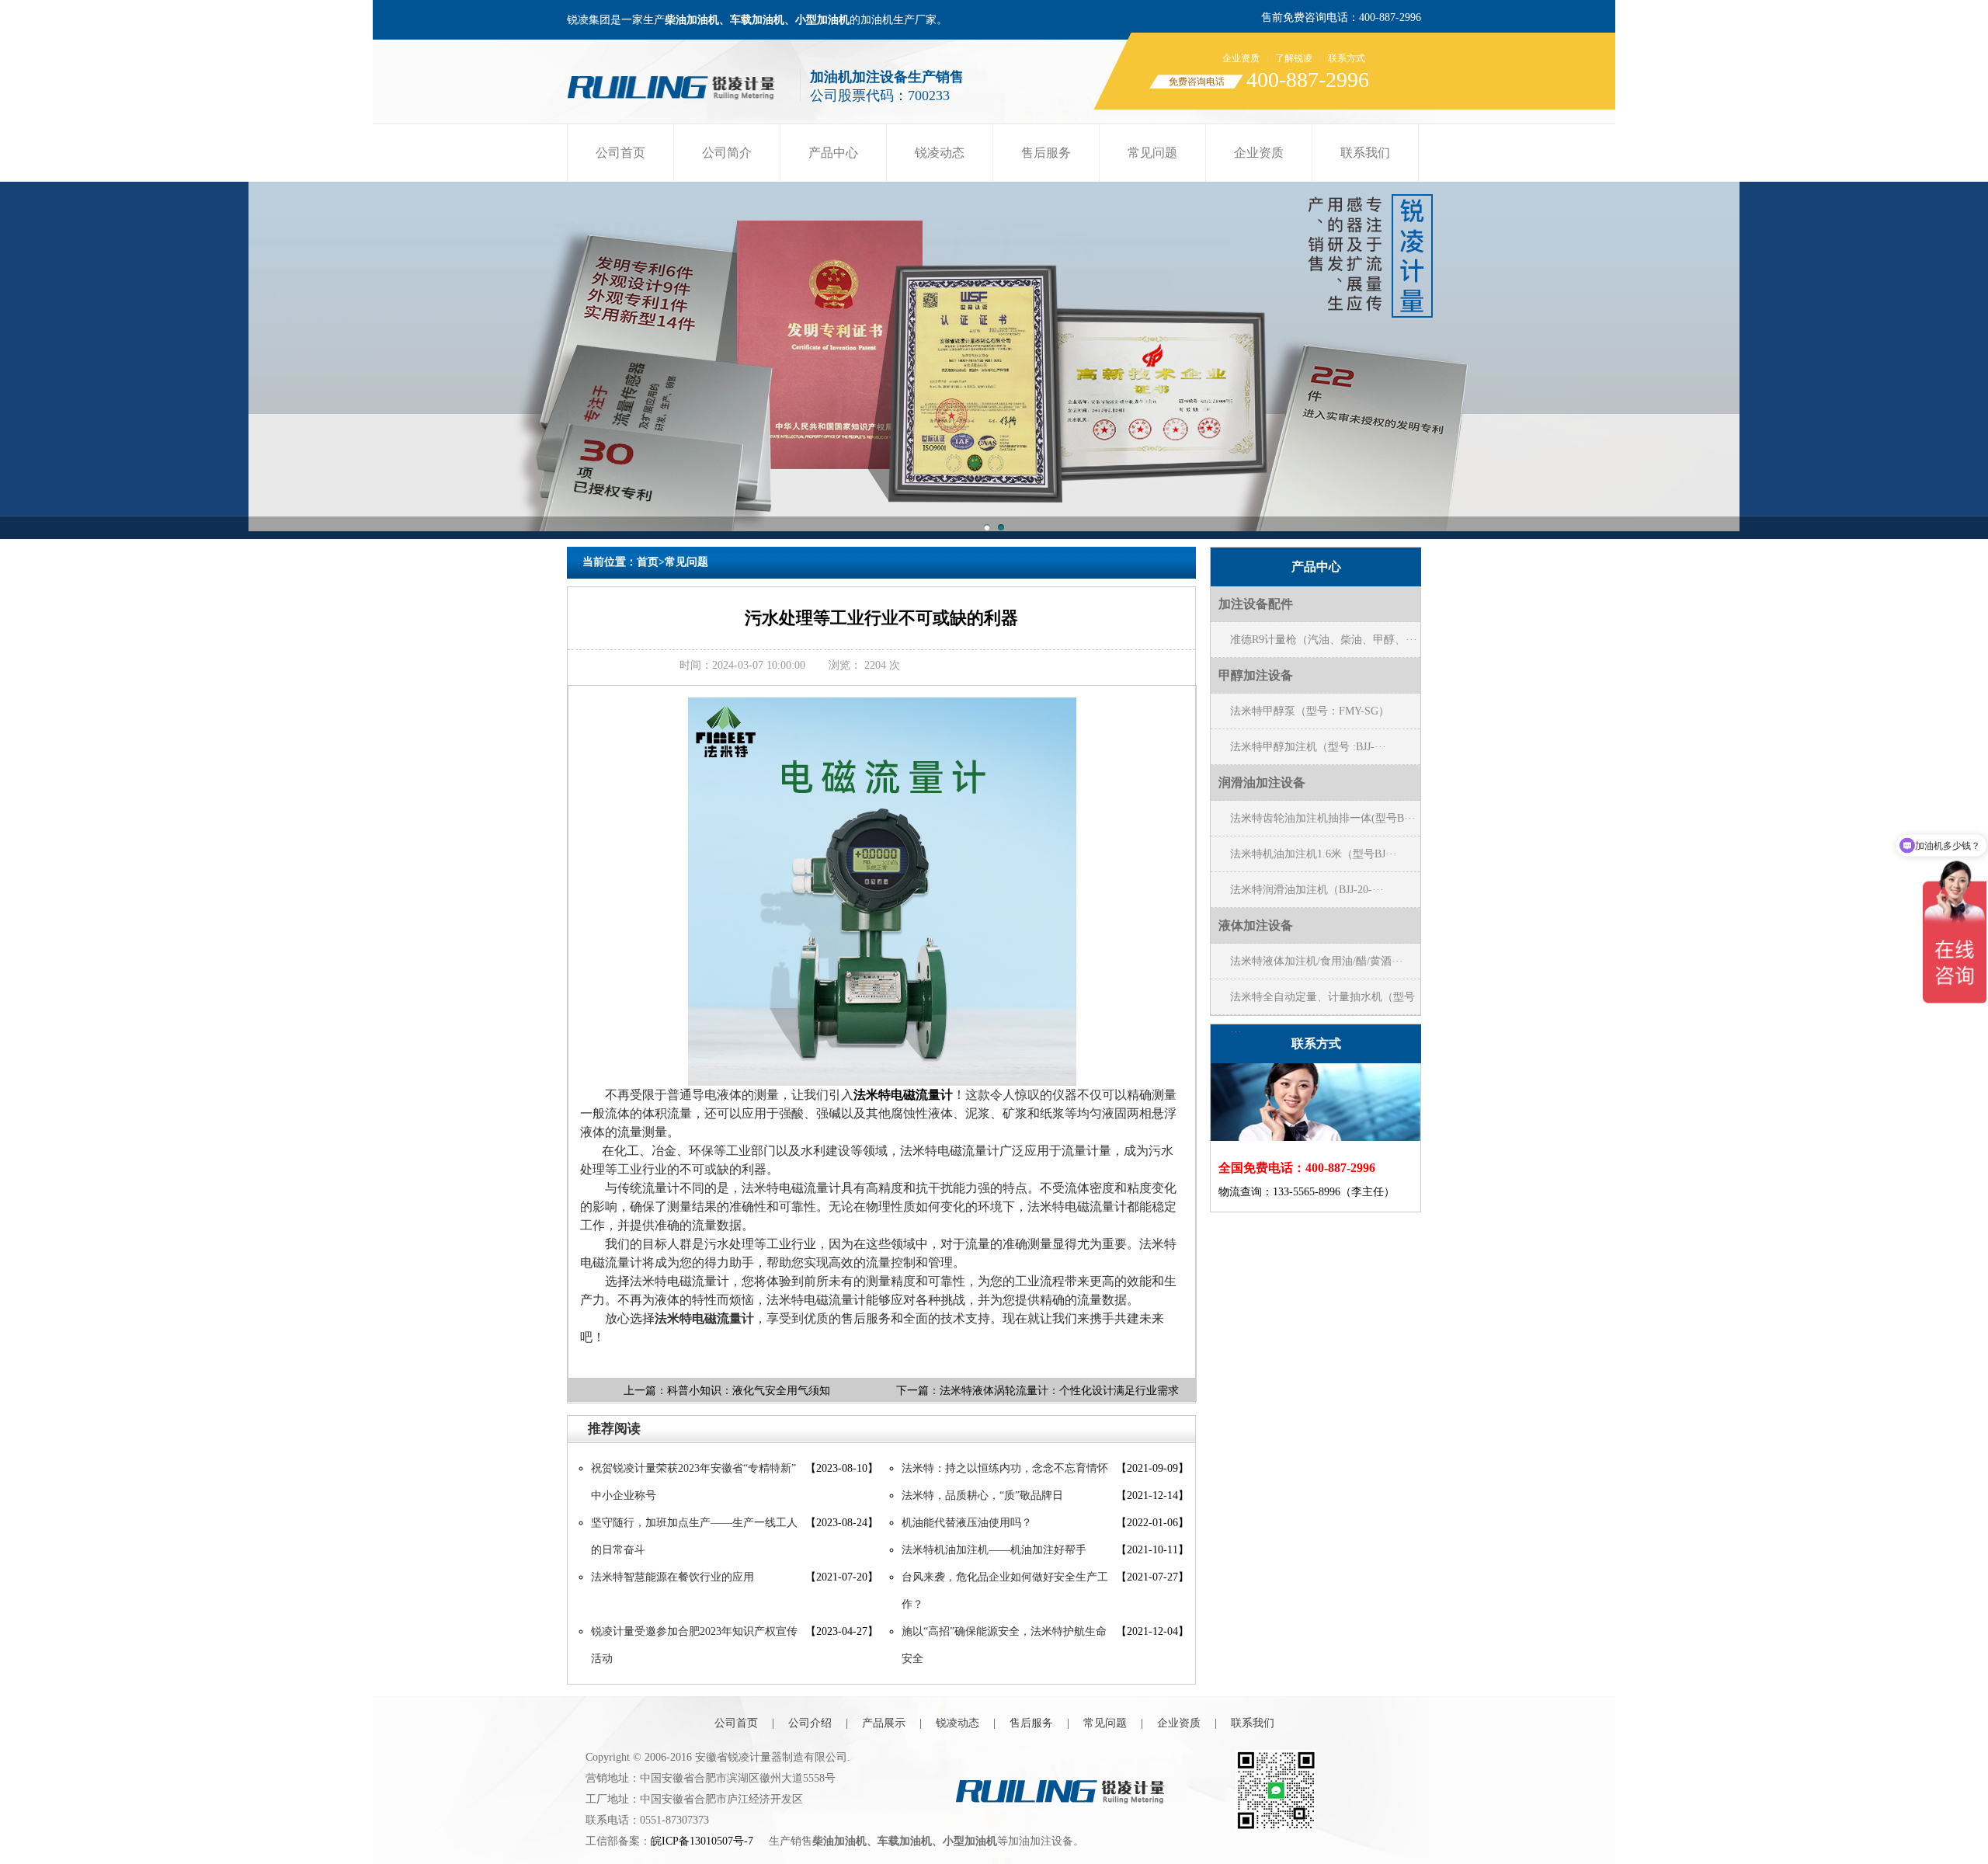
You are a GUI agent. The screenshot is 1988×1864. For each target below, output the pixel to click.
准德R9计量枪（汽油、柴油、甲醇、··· (1324, 640)
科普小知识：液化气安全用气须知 (749, 1391)
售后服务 (1046, 153)
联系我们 (1365, 153)
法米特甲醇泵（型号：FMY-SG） (1310, 711)
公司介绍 (810, 1723)
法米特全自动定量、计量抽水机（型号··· (1322, 1003)
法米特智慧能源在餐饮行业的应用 (673, 1577)
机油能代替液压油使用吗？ (967, 1523)
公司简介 (727, 153)
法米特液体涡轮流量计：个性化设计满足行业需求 (1059, 1391)
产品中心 (833, 153)
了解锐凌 (1294, 58)
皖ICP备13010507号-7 (702, 1841)
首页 (648, 562)
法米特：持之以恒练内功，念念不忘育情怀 (1005, 1468)
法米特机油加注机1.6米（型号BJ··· (1314, 854)
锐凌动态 (940, 153)
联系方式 (1347, 58)
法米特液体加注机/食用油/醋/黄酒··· (1317, 961)
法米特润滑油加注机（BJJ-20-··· (1307, 890)
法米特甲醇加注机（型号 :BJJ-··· (1308, 747)
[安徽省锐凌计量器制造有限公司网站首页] (676, 83)
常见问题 (1152, 153)
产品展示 (884, 1723)
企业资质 (1241, 58)
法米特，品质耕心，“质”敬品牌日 (982, 1495)
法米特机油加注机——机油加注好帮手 (994, 1550)
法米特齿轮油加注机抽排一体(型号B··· (1323, 818)
